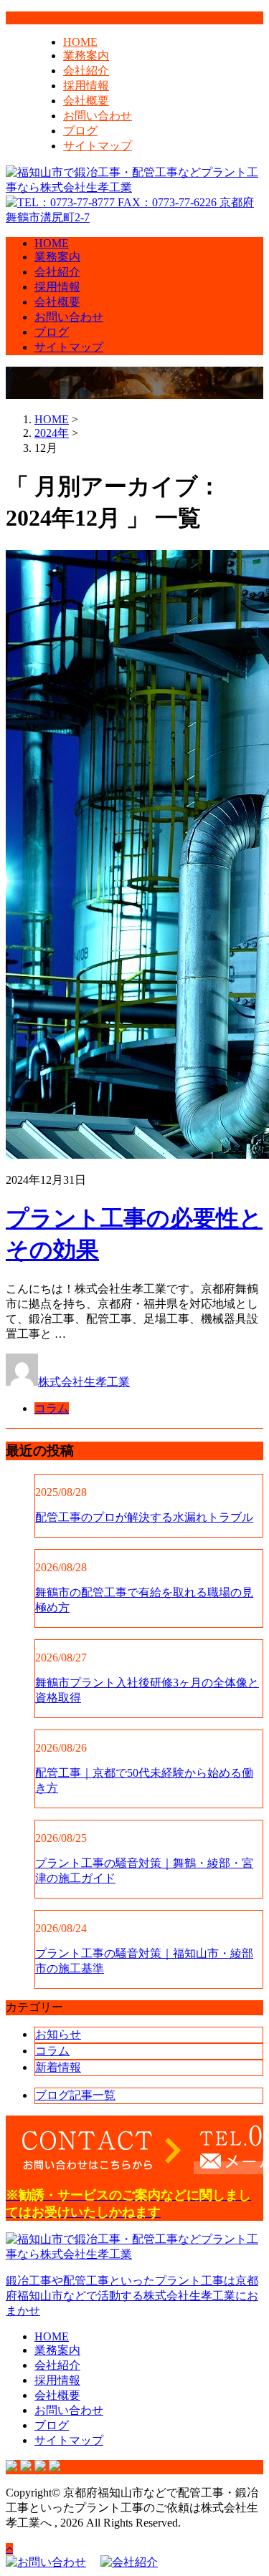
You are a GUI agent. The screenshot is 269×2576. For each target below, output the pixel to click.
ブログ (80, 131)
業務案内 (86, 56)
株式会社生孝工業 (84, 1382)
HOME (80, 42)
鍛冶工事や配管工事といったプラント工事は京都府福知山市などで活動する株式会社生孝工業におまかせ (132, 2296)
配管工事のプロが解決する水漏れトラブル (144, 1517)
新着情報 (58, 2067)
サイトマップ (98, 146)
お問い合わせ (98, 116)
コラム (52, 1408)
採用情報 (86, 86)
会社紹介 (86, 71)
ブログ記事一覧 (75, 2095)
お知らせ (58, 2034)
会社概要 (86, 101)
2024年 (52, 433)
